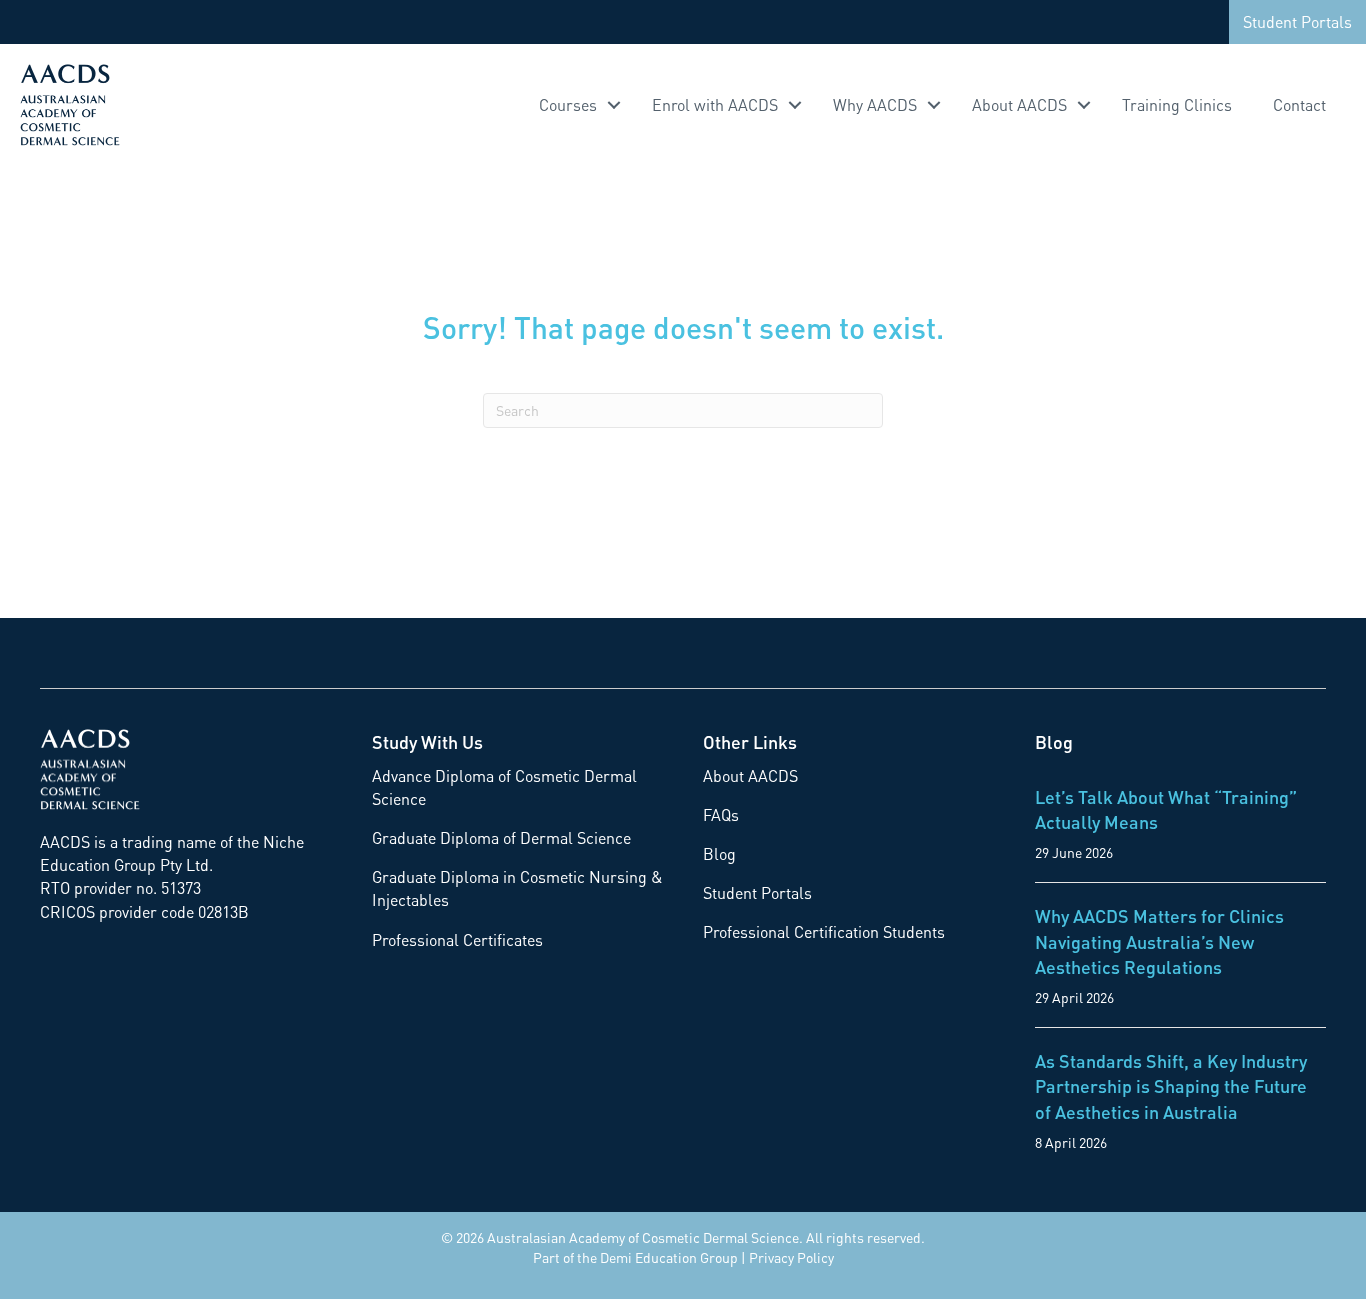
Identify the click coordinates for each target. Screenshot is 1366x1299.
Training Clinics (1177, 104)
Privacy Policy (791, 1257)
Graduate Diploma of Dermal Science (501, 837)
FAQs (721, 814)
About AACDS (1019, 104)
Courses (568, 104)
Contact (1299, 104)
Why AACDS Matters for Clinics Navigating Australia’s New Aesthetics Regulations (1159, 940)
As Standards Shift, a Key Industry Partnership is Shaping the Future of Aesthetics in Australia (1171, 1085)
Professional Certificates (457, 939)
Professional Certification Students (824, 931)
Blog (719, 853)
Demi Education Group (669, 1257)
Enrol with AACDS (715, 104)
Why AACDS (875, 104)
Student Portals (1297, 21)
